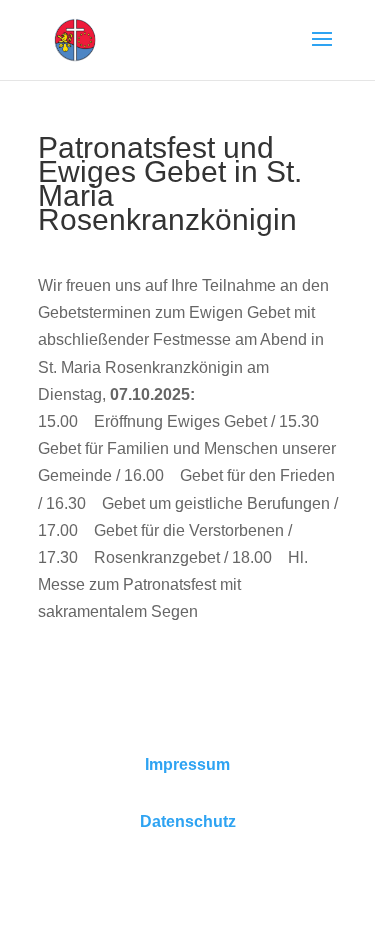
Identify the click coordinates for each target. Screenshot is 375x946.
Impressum (187, 764)
